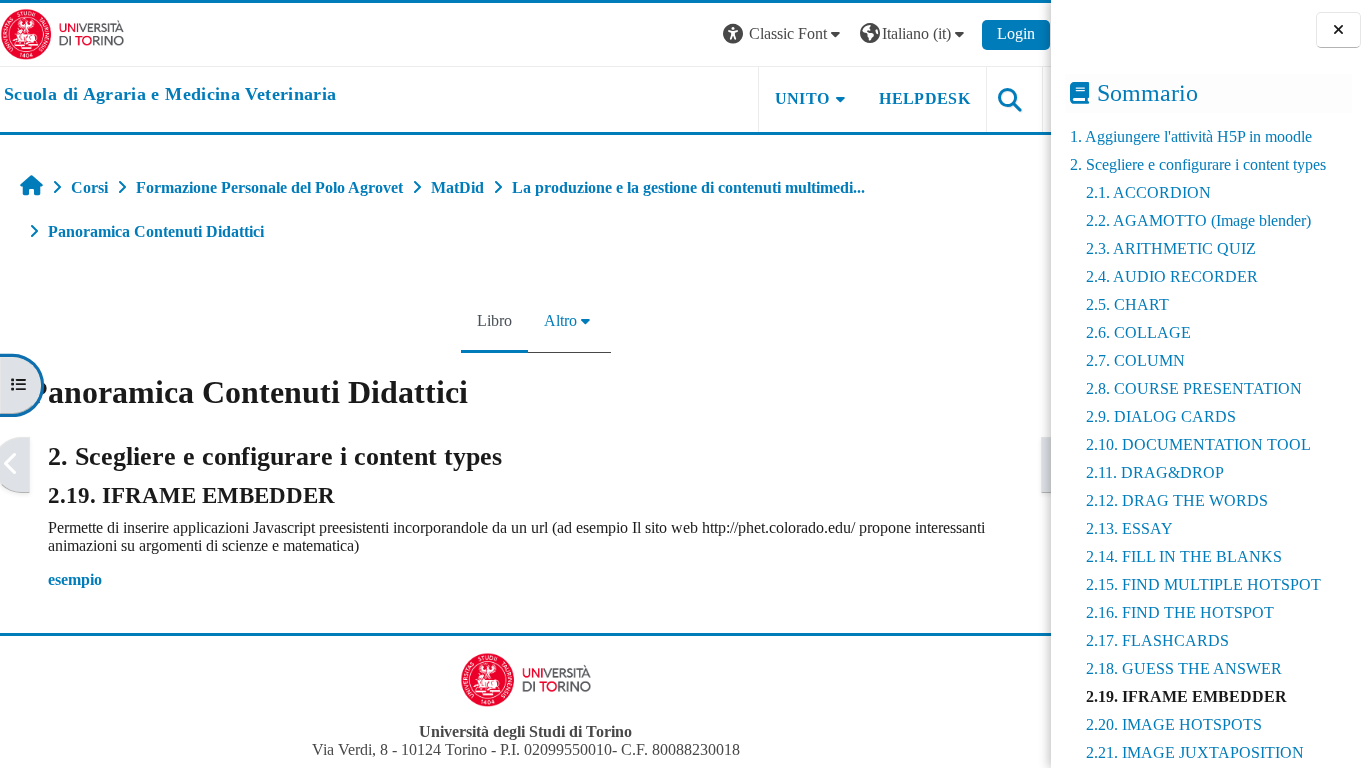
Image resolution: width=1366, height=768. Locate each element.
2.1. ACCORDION (1148, 192)
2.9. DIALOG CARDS (1161, 416)
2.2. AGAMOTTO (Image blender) (1198, 220)
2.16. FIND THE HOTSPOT (1180, 612)
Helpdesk (924, 98)
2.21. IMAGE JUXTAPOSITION (1195, 752)
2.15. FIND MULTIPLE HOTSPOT (1203, 584)
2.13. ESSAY (1129, 528)
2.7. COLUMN (1135, 360)
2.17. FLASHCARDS (1157, 640)
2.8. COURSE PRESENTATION (1194, 388)
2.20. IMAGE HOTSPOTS (1174, 724)
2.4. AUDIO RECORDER (1172, 276)
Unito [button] (802, 98)
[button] (784, 34)
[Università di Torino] (62, 32)
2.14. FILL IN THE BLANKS (1184, 556)
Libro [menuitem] (494, 320)
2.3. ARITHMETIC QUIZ (1171, 248)
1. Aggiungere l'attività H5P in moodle (1191, 136)
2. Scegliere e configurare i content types (1198, 164)
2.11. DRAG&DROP (1155, 472)
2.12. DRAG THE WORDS (1177, 500)
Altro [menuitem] (560, 320)
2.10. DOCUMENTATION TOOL (1198, 444)
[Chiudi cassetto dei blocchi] (1338, 30)
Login (1016, 33)
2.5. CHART (1127, 304)
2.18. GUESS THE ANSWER (1184, 668)
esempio (75, 579)
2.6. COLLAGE (1138, 332)
